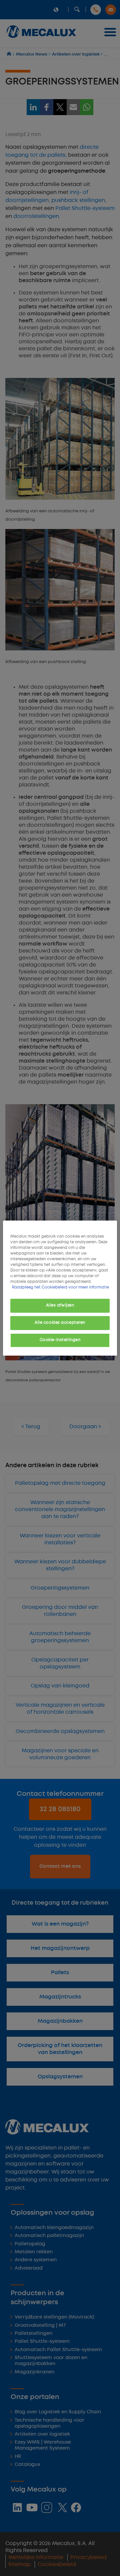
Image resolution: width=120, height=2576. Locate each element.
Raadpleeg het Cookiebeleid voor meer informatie (60, 1288)
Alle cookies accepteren (60, 1323)
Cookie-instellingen (60, 1340)
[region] (60, 1288)
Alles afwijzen (60, 1305)
